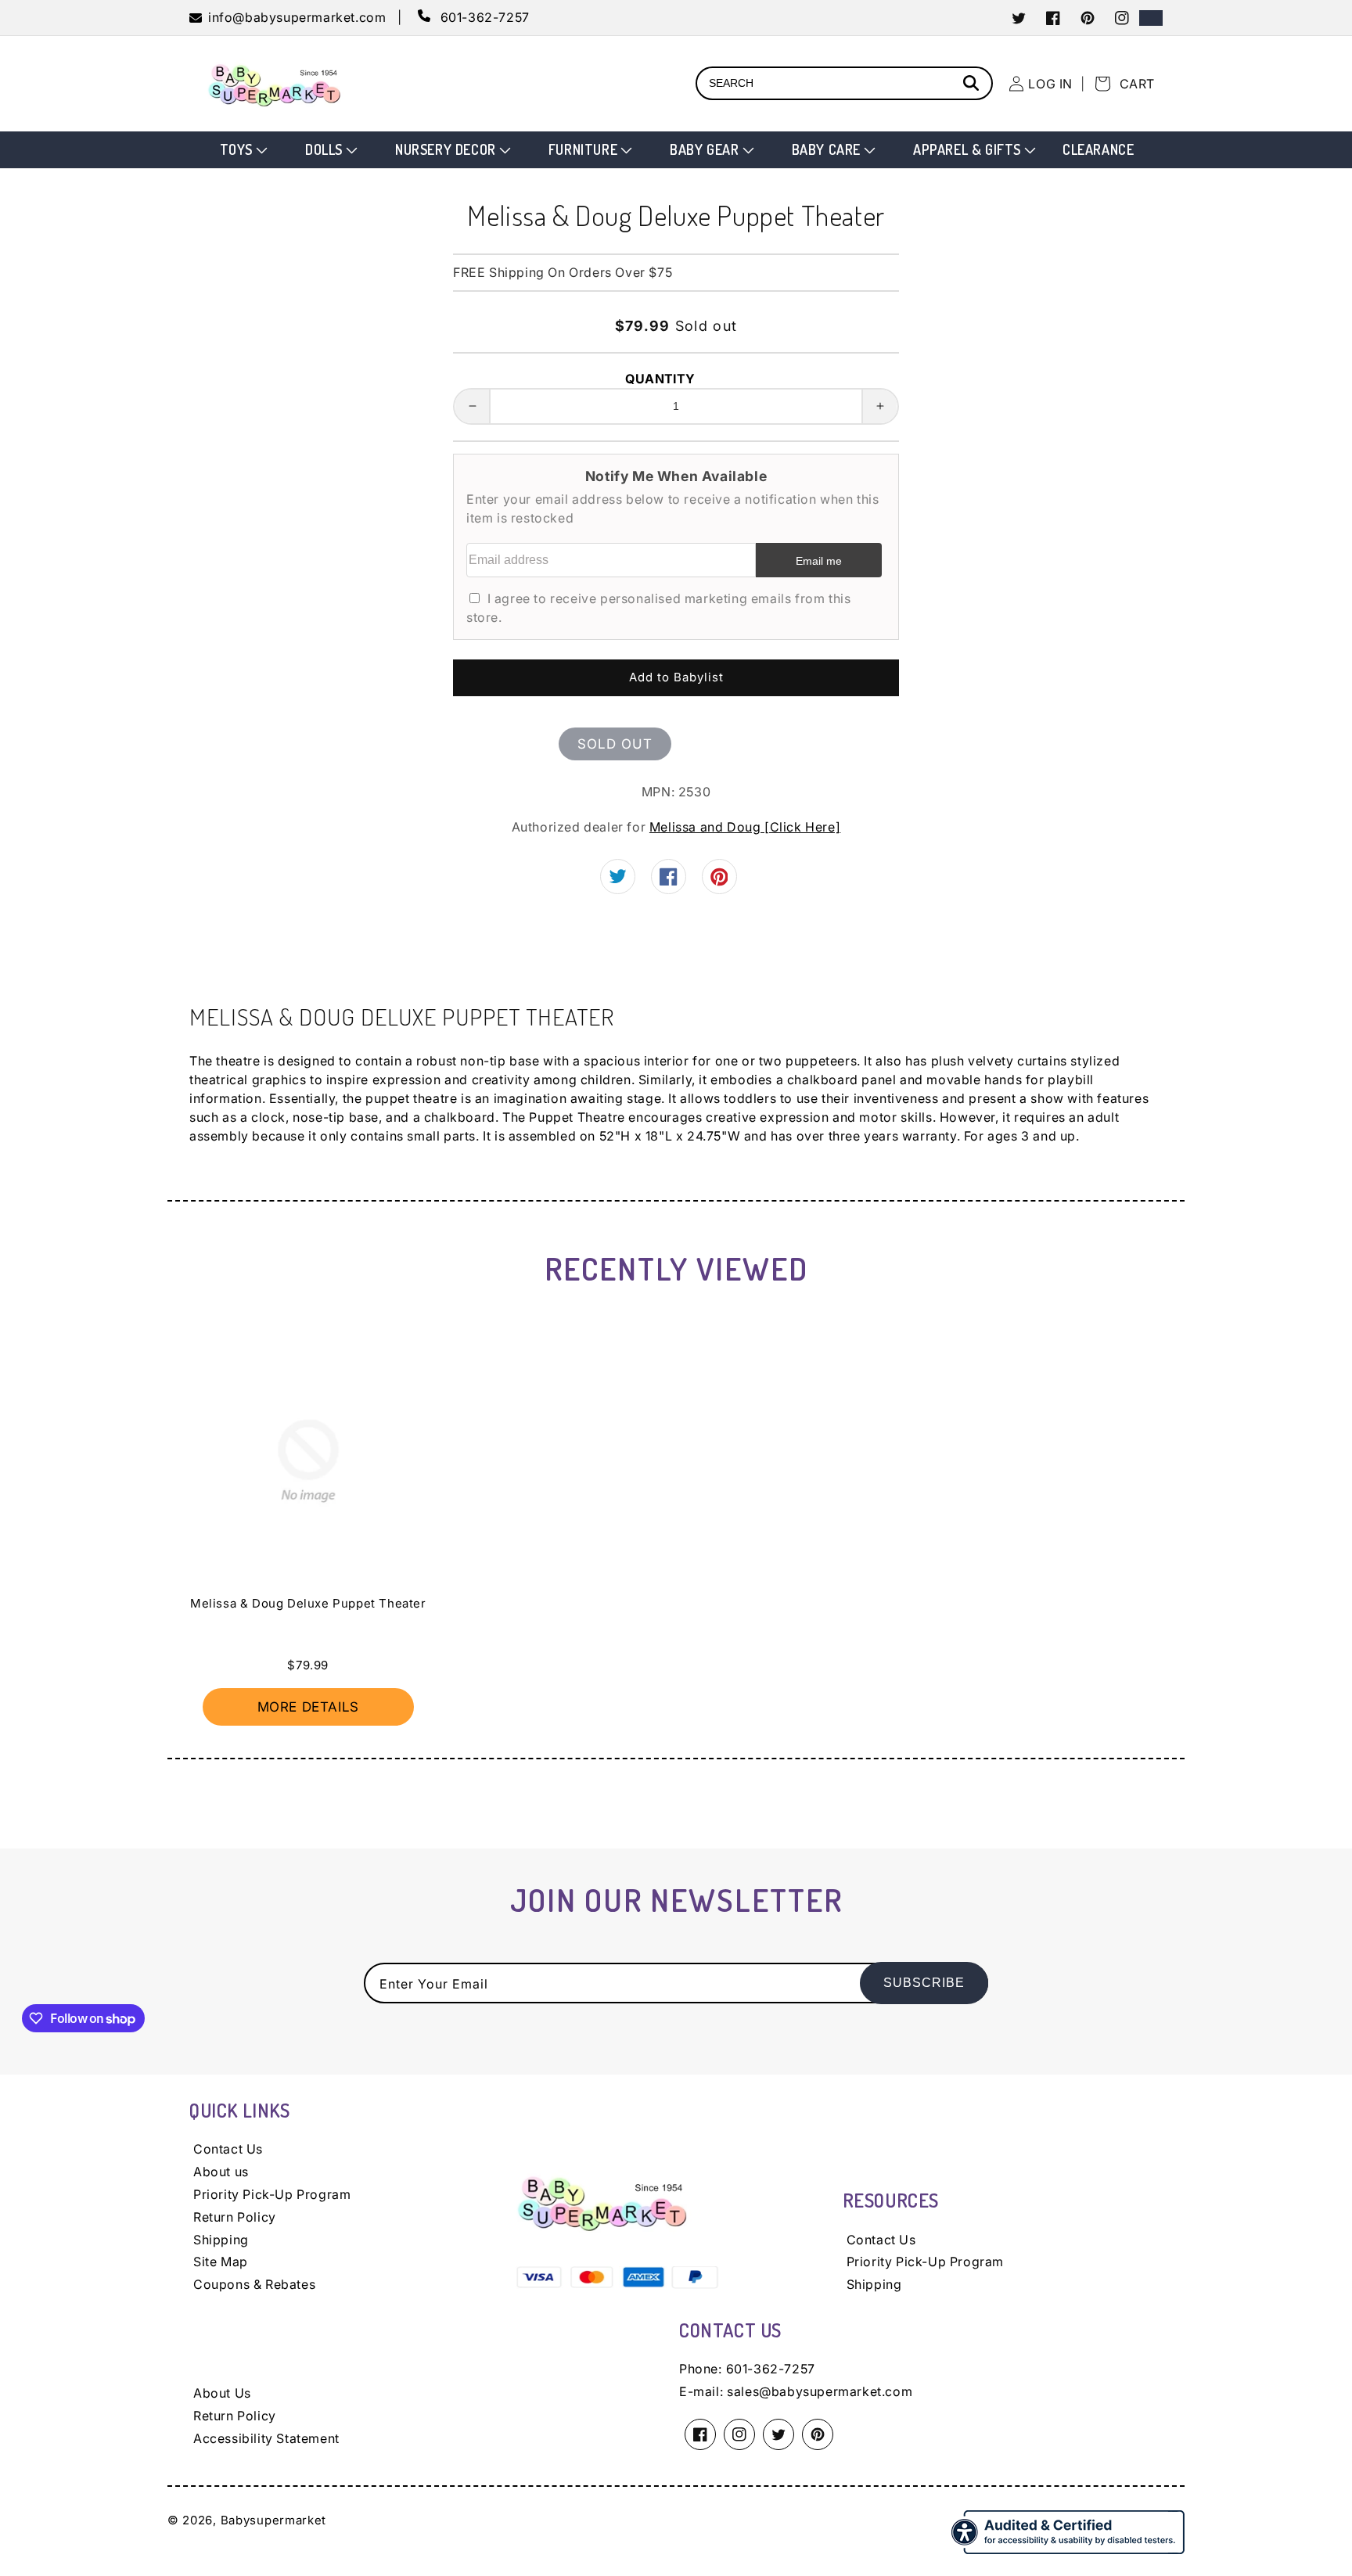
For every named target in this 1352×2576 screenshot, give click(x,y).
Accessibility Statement (266, 2438)
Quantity (660, 379)
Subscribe (924, 1983)
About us (221, 2172)
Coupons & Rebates (254, 2284)
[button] (242, 150)
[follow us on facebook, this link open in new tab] (669, 881)
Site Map (221, 2262)
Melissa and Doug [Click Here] (745, 827)
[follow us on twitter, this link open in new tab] (618, 878)
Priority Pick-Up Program (272, 2194)
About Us (222, 2393)
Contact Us (228, 2149)
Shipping (221, 2240)
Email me (819, 561)
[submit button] (973, 85)
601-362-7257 (771, 2369)
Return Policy (235, 2217)
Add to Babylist (676, 677)
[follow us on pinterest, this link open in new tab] (719, 882)
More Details (308, 1707)
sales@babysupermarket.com (820, 2391)
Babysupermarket (274, 2520)
